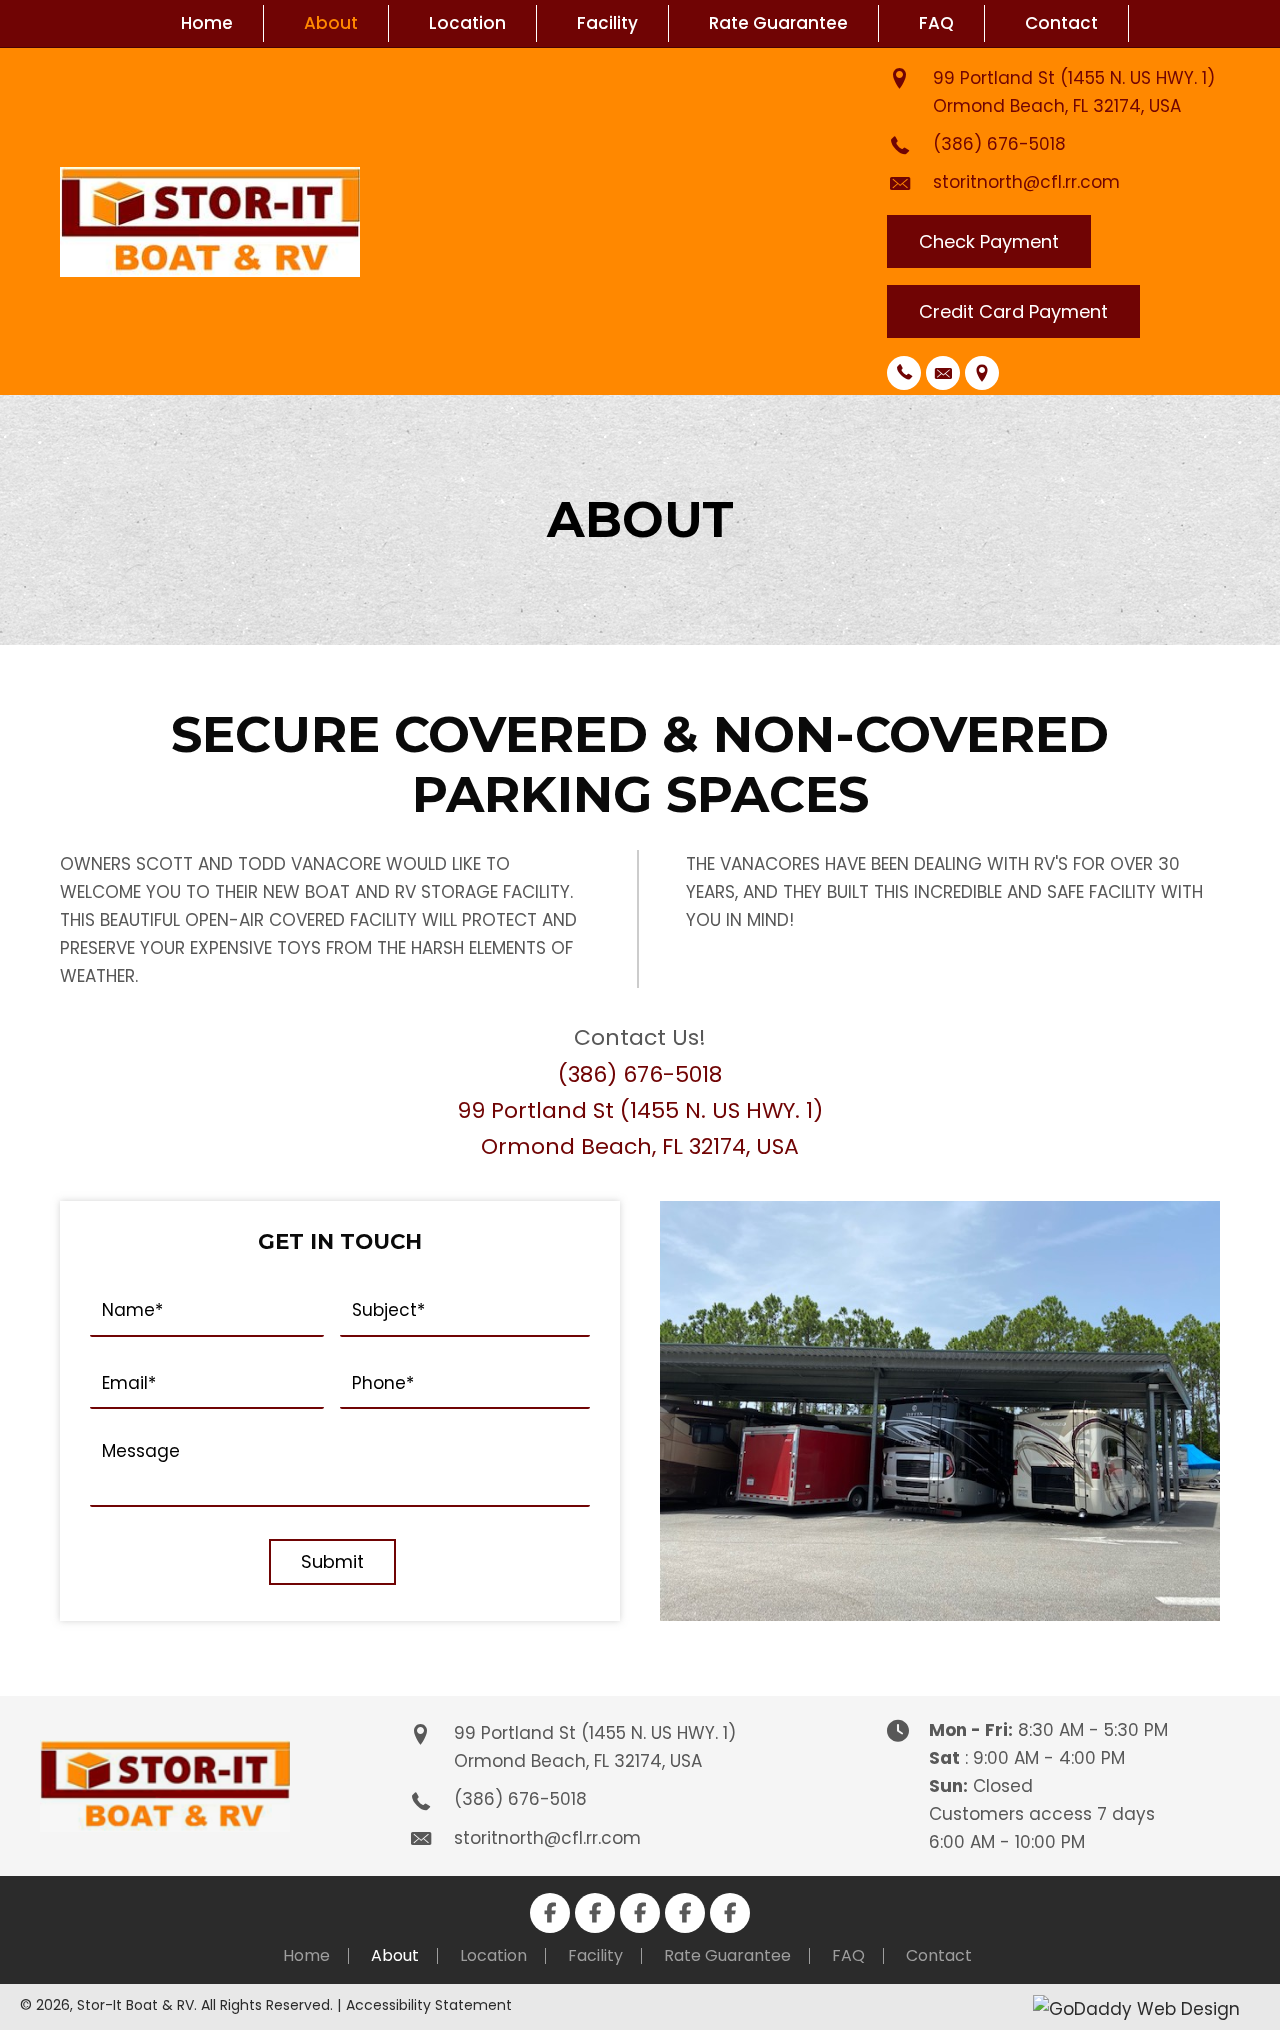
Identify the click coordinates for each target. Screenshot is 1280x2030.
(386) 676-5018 (999, 144)
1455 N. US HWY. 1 (1137, 78)
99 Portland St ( (1000, 78)
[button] (989, 242)
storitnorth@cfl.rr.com (1026, 182)
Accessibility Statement (429, 2005)
